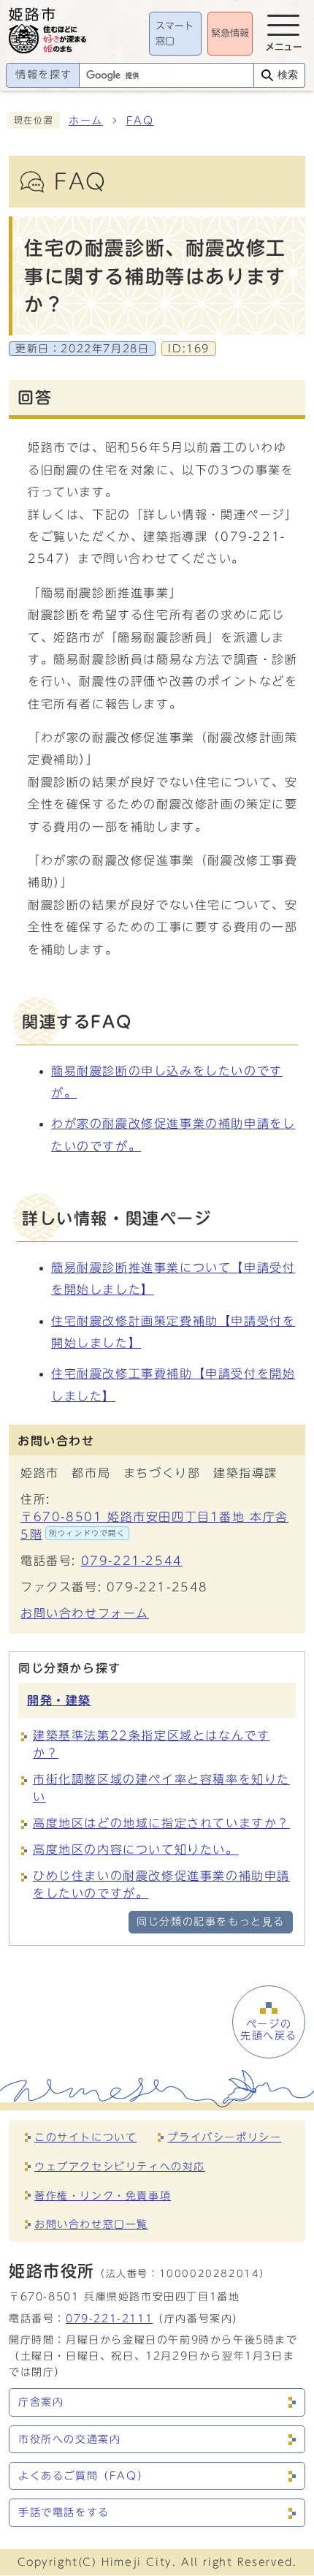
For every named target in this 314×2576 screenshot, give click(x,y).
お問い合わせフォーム (85, 1613)
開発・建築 (59, 1700)
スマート (175, 34)
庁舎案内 (41, 2402)
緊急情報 (230, 33)
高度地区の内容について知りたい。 (136, 1849)
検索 (288, 75)
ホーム (86, 121)
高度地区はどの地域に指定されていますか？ (161, 1823)
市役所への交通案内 (69, 2439)
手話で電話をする (64, 2512)
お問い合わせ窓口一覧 (91, 2224)
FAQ (140, 121)
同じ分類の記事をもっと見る (211, 1922)
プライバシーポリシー (224, 2137)
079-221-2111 (109, 2318)
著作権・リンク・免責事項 (103, 2196)
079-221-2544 (132, 1561)
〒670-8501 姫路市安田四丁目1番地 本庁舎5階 (154, 1526)
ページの (269, 2030)
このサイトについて (85, 2137)
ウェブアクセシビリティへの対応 (120, 2166)
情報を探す (44, 75)
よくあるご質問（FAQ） (83, 2476)
